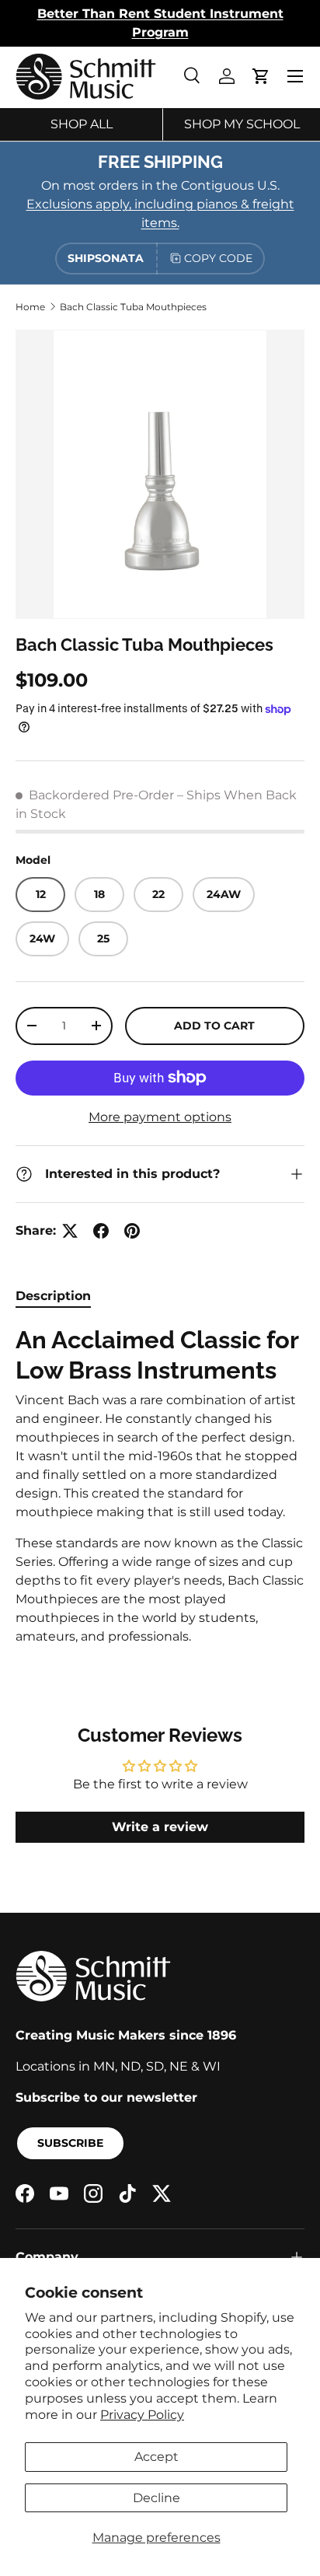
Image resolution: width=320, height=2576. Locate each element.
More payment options (160, 1117)
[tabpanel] (160, 1485)
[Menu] (295, 76)
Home (30, 307)
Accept (157, 2457)
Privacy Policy (142, 2415)
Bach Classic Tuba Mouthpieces (133, 307)
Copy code (218, 258)
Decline (157, 2498)
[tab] (53, 1296)
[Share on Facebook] (101, 1231)
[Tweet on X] (70, 1231)
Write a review (160, 1827)
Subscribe (70, 2143)
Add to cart (214, 1026)
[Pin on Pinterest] (132, 1231)
